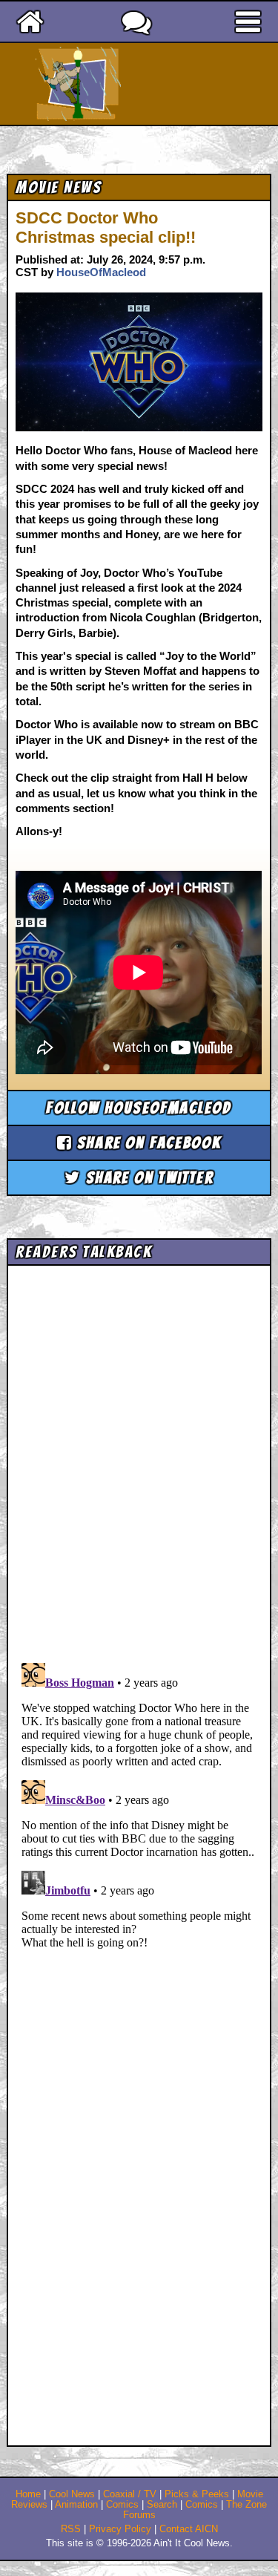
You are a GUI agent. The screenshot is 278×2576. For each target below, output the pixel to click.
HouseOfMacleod (101, 272)
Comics (122, 2505)
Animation (76, 2505)
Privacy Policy (120, 2529)
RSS (71, 2529)
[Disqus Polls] (139, 1459)
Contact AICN (189, 2529)
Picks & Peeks (197, 2494)
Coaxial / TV (130, 2494)
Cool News (72, 2494)
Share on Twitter (147, 1178)
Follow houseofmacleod (139, 1108)
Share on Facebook (147, 1143)
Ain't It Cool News (165, 84)
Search (162, 2505)
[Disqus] (139, 1843)
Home (28, 2494)
